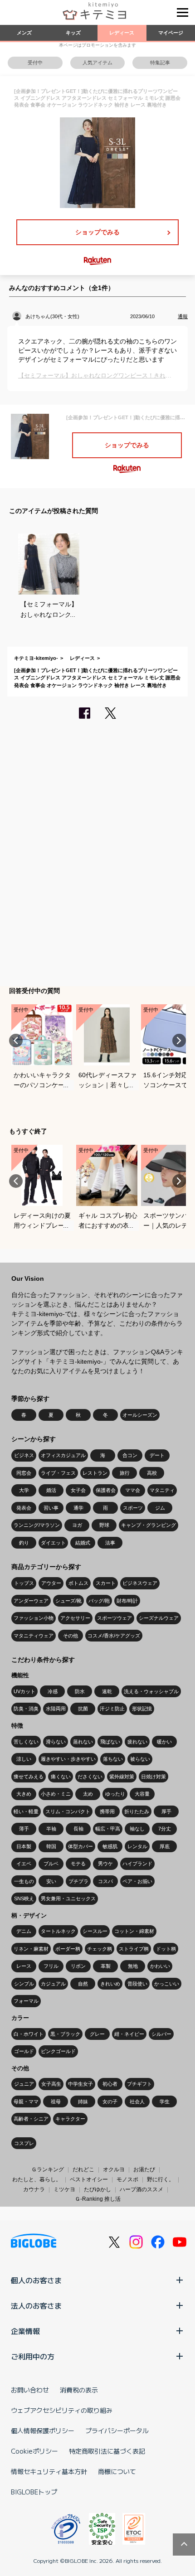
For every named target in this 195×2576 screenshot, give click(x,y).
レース (24, 1966)
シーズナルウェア (159, 1618)
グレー (97, 2034)
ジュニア (24, 2084)
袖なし (137, 1829)
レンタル (137, 1846)
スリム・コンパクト (68, 1811)
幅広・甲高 (108, 1829)
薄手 (24, 1829)
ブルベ (51, 1864)
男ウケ (105, 1864)
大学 (24, 1490)
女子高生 (51, 2084)
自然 (83, 1984)
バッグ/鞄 (99, 1601)
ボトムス (78, 1583)
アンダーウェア (31, 1601)
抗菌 (83, 1709)
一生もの (24, 1881)
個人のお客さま (36, 2280)
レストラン (95, 1473)
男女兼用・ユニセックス (68, 1898)
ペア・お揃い (137, 1881)
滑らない (56, 1742)
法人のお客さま (36, 2305)
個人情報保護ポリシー (43, 2431)
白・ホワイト (29, 2034)
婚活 (51, 1490)
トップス (24, 1583)
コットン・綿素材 (134, 1931)
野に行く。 (161, 2179)
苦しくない (26, 1742)
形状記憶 (142, 1709)
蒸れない (83, 1742)
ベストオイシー (89, 2179)
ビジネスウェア (140, 1583)
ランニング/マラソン (37, 1525)
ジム (160, 1508)
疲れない (137, 1742)
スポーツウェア (115, 1618)
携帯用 (107, 1811)
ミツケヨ (64, 2189)
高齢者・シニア (31, 2119)
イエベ (24, 1864)
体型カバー (80, 1846)
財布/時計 (127, 1601)
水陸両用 (56, 1709)
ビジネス (24, 1455)
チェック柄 (100, 1949)
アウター (51, 1583)
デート (157, 1455)
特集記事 (160, 63)
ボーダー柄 (68, 1949)
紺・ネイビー (129, 2034)
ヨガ (77, 1525)
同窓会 (24, 1473)
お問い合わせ (30, 2390)
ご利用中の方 (33, 2356)
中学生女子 (80, 2084)
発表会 (24, 1508)
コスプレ (24, 2143)
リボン (78, 1966)
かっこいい (167, 1984)
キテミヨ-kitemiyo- (36, 658)
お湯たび (144, 2169)
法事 (110, 1543)
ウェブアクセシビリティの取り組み (62, 2410)
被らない (140, 1759)
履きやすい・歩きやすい (68, 1759)
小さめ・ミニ (56, 1794)
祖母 (56, 2101)
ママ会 (133, 1490)
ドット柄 (166, 1949)
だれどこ (83, 2169)
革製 (106, 1966)
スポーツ (133, 1508)
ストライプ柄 (134, 1949)
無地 (133, 1966)
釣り (24, 1543)
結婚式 (83, 1543)
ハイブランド (137, 1864)
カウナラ (34, 2189)
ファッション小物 (34, 1618)
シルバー (161, 2034)
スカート (106, 1583)
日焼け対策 (154, 1777)
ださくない (90, 1777)
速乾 (107, 1691)
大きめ (24, 1794)
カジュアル (53, 1984)
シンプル (24, 1984)
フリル (51, 1966)
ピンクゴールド (58, 2051)
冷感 (53, 1691)
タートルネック (58, 1931)
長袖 (78, 1829)
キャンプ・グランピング (149, 1525)
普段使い (137, 1984)
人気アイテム (97, 63)
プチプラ (78, 1881)
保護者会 (106, 1490)
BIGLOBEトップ (34, 2492)
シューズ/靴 (68, 1601)
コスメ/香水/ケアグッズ (114, 1636)
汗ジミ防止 (112, 1709)
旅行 (125, 1473)
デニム (24, 1931)
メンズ (24, 33)
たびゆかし (97, 2189)
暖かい (164, 1742)
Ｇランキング (48, 2169)
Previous (16, 1041)
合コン (130, 1455)
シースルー (95, 1931)
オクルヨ (114, 2169)
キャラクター (70, 2119)
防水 (80, 1691)
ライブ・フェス (58, 1473)
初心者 (110, 2084)
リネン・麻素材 (31, 1949)
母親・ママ (26, 2101)
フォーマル (26, 2001)
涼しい (24, 1759)
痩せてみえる (29, 1777)
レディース (122, 33)
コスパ (105, 1881)
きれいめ (110, 1984)
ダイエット (53, 1543)
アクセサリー (75, 1618)
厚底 (165, 1846)
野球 (104, 1525)
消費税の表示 (79, 2390)
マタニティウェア (34, 1636)
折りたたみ (137, 1811)
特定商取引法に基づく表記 (107, 2451)
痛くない (61, 1777)
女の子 (110, 2101)
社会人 (137, 2101)
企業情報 (25, 2331)
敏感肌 (110, 1846)
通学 (78, 1508)
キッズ (73, 33)
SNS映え (24, 1898)
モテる (78, 1864)
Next (179, 1041)
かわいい (160, 1966)
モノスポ (127, 2179)
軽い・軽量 (26, 1811)
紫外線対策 (122, 1777)
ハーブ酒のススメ (141, 2189)
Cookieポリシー (34, 2451)
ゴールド (24, 2051)
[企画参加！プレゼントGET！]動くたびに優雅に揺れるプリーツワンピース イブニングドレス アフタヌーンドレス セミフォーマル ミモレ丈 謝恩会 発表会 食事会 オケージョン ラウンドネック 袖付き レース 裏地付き (97, 678)
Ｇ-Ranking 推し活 (98, 2199)
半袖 (51, 1829)
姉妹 (83, 2101)
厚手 (166, 1811)
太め (88, 1794)
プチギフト (139, 2084)
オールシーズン (140, 1415)
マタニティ (162, 1490)
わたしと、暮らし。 (37, 2179)
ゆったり (115, 1794)
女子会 (78, 1490)
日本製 (24, 1846)
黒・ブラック (65, 2034)
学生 (165, 2101)
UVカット (24, 1691)
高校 (152, 1473)
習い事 (51, 1508)
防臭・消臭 (26, 1709)
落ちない (113, 1759)
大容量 (142, 1794)
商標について (117, 2471)
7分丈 (165, 1829)
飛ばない (110, 1742)
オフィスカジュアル (63, 1455)
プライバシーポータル (117, 2431)
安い (51, 1881)
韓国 (51, 1846)
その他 (71, 1636)
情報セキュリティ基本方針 (49, 2471)
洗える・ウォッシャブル (151, 1691)
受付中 (35, 63)
